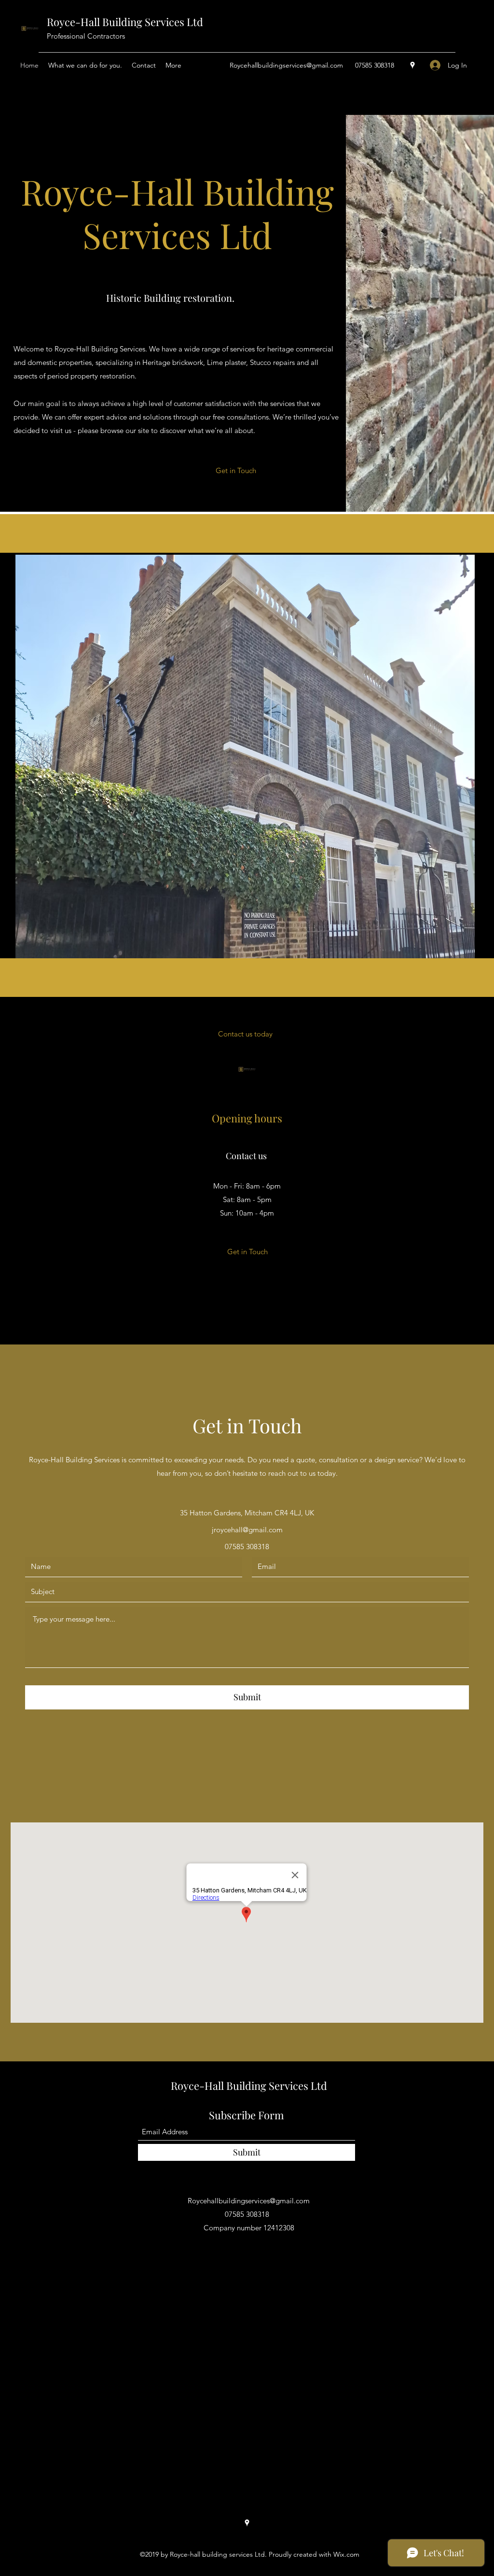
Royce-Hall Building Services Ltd (125, 22)
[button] (236, 471)
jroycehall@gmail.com (247, 1530)
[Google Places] (412, 65)
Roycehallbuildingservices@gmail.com (286, 65)
